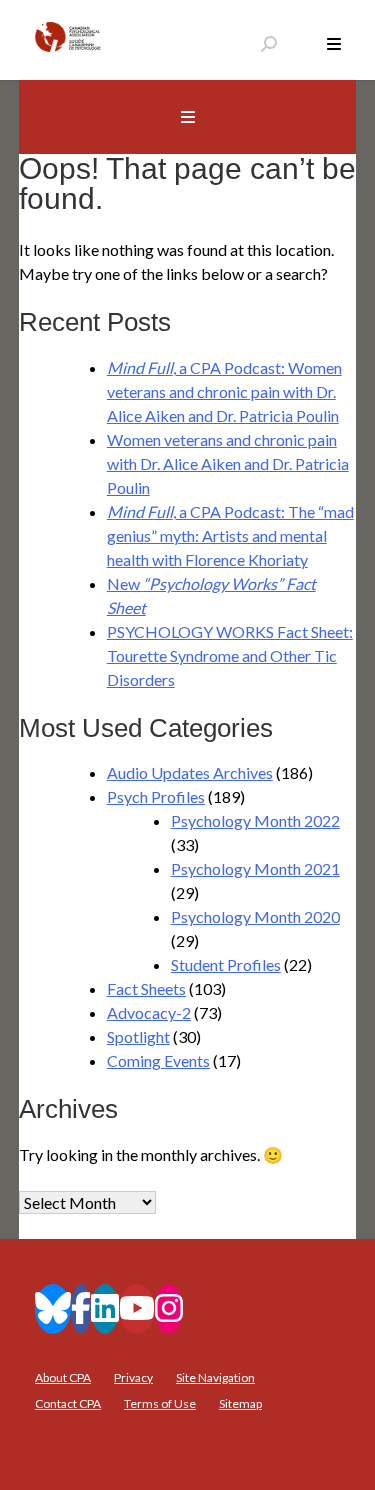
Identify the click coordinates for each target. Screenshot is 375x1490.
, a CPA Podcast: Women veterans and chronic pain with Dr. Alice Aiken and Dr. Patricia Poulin (224, 391)
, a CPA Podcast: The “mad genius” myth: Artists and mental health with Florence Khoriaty (230, 535)
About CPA (63, 1377)
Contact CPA (68, 1403)
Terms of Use (160, 1403)
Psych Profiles (156, 796)
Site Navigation (215, 1377)
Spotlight (138, 1036)
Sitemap (240, 1403)
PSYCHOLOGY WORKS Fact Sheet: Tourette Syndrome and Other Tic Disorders (230, 655)
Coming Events (158, 1060)
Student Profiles (226, 964)
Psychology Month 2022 (255, 820)
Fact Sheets (146, 988)
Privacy (133, 1377)
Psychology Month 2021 (255, 868)
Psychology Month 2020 (255, 916)
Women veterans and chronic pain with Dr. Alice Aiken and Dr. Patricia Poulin (228, 463)
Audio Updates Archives (190, 772)
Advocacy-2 (149, 1012)
